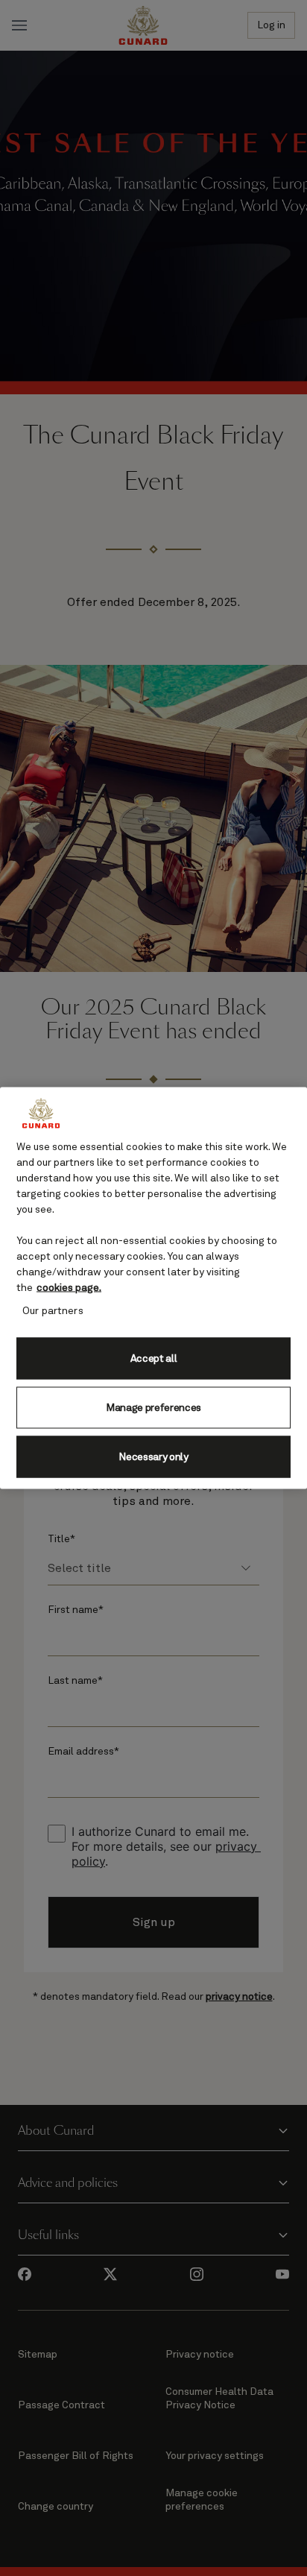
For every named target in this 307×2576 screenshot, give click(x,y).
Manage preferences (153, 1407)
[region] (153, 1288)
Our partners (53, 1311)
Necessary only (153, 1456)
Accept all (154, 1358)
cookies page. (69, 1288)
